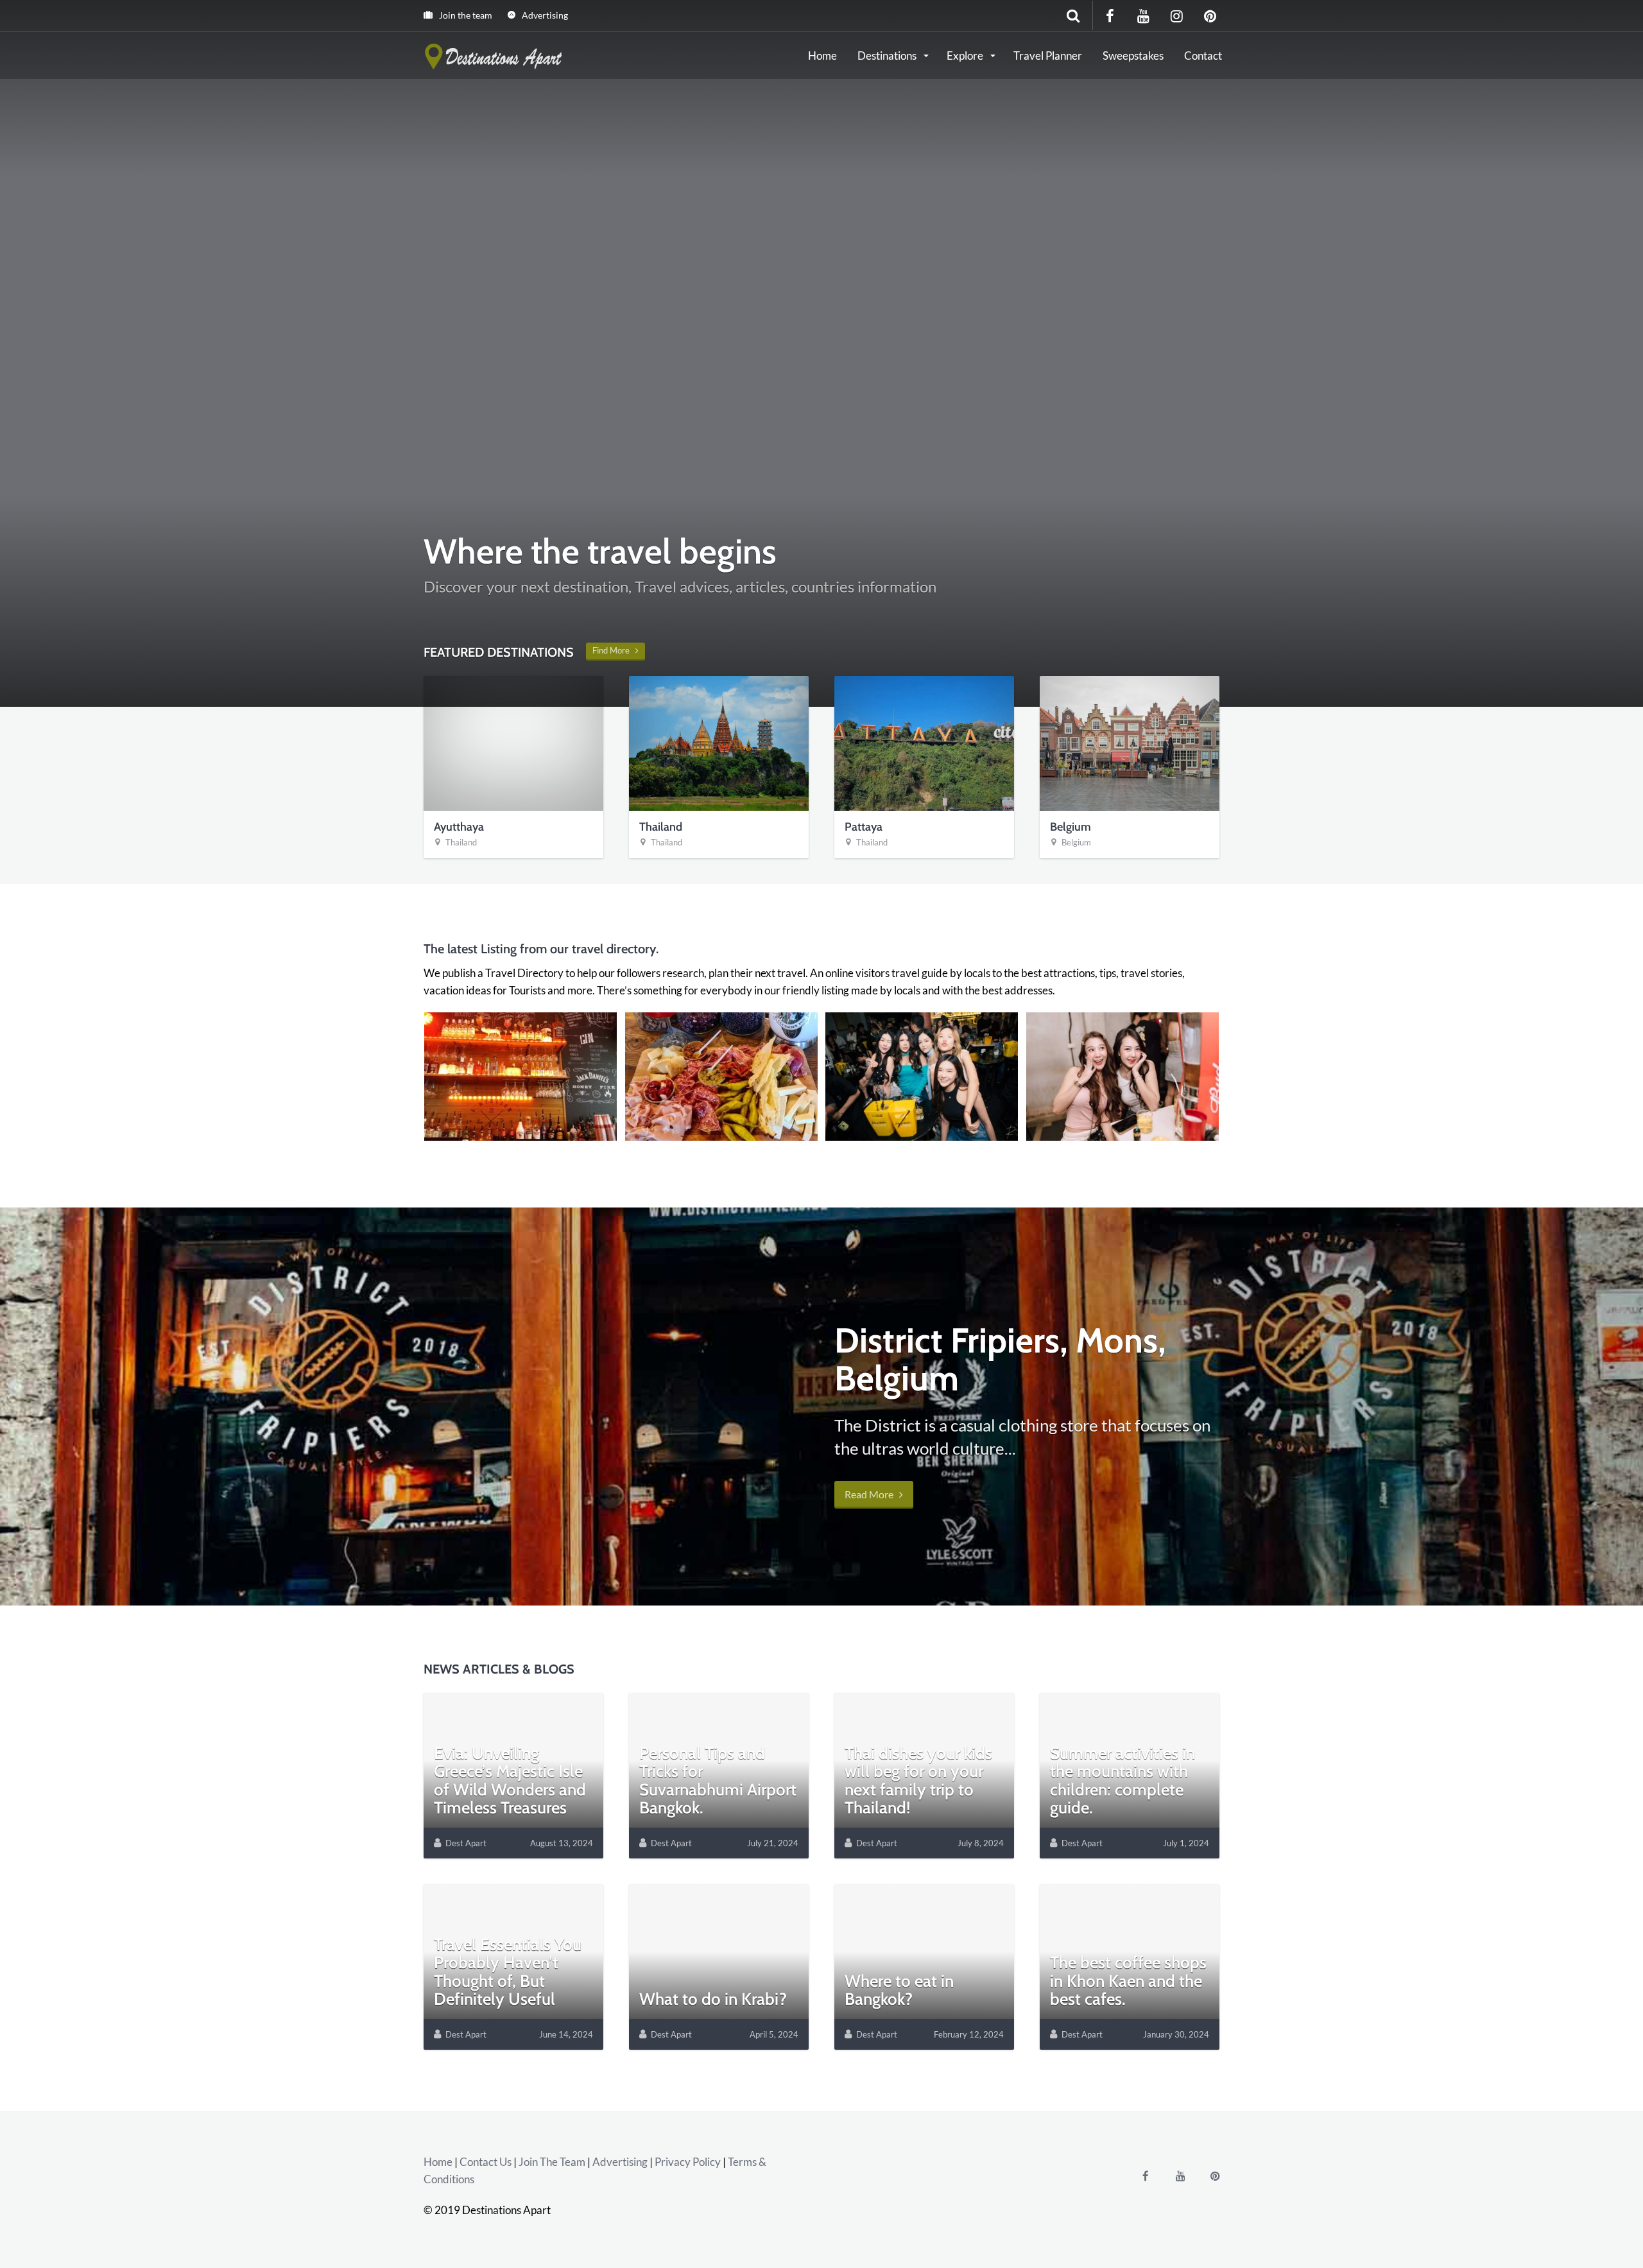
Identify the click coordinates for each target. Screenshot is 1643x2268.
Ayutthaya (459, 827)
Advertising (544, 15)
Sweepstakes (1133, 56)
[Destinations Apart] (495, 55)
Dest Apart (466, 1843)
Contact (1203, 56)
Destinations (888, 56)
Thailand (461, 842)
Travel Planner (1048, 56)
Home (822, 56)
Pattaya (864, 827)
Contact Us (486, 2162)
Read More (872, 1494)
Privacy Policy (688, 2162)
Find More (614, 650)
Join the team (465, 15)
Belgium (1071, 827)
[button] (520, 1077)
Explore (966, 56)
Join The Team (552, 2162)
